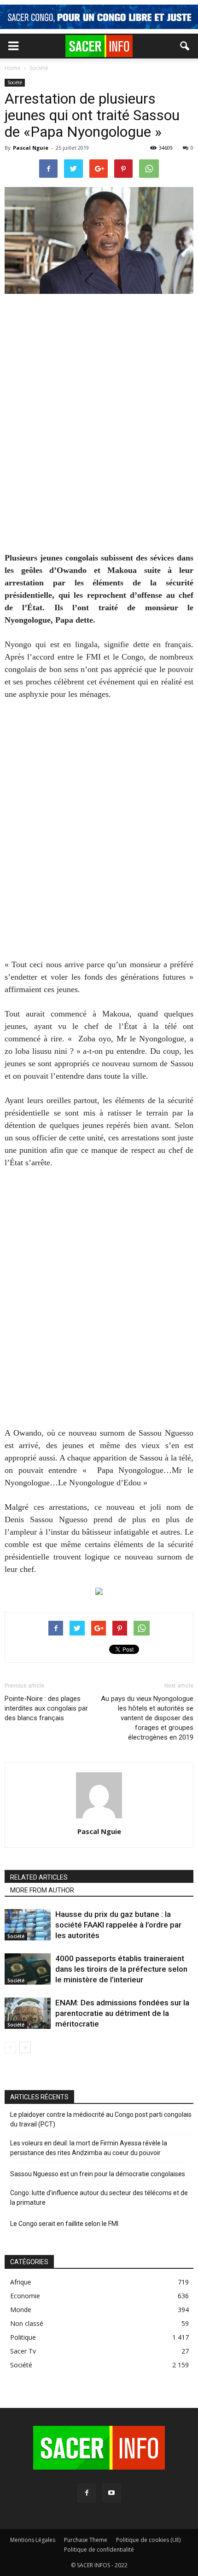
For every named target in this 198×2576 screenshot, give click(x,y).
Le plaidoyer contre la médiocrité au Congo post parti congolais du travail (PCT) (101, 2119)
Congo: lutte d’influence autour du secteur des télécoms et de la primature (99, 2198)
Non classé (27, 2323)
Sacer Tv (23, 2351)
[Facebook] (87, 2493)
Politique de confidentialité (99, 2550)
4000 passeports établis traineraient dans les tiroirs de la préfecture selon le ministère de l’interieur (121, 1969)
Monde (21, 2310)
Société (15, 82)
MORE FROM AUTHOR (42, 1890)
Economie (25, 2296)
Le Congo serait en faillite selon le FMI (64, 2224)
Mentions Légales (33, 2540)
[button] (185, 46)
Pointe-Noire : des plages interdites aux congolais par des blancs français (46, 1708)
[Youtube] (111, 2493)
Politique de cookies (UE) (148, 2540)
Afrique (21, 2282)
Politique (23, 2337)
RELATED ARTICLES (39, 1877)
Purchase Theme (86, 2540)
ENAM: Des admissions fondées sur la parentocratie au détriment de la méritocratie (122, 2013)
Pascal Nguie (31, 148)
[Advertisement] (99, 429)
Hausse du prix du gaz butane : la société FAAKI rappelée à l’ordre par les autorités (118, 1925)
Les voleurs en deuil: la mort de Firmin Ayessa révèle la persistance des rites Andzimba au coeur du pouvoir (89, 2148)
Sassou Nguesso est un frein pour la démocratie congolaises (98, 2174)
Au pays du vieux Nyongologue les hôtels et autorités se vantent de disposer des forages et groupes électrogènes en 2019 (147, 1718)
